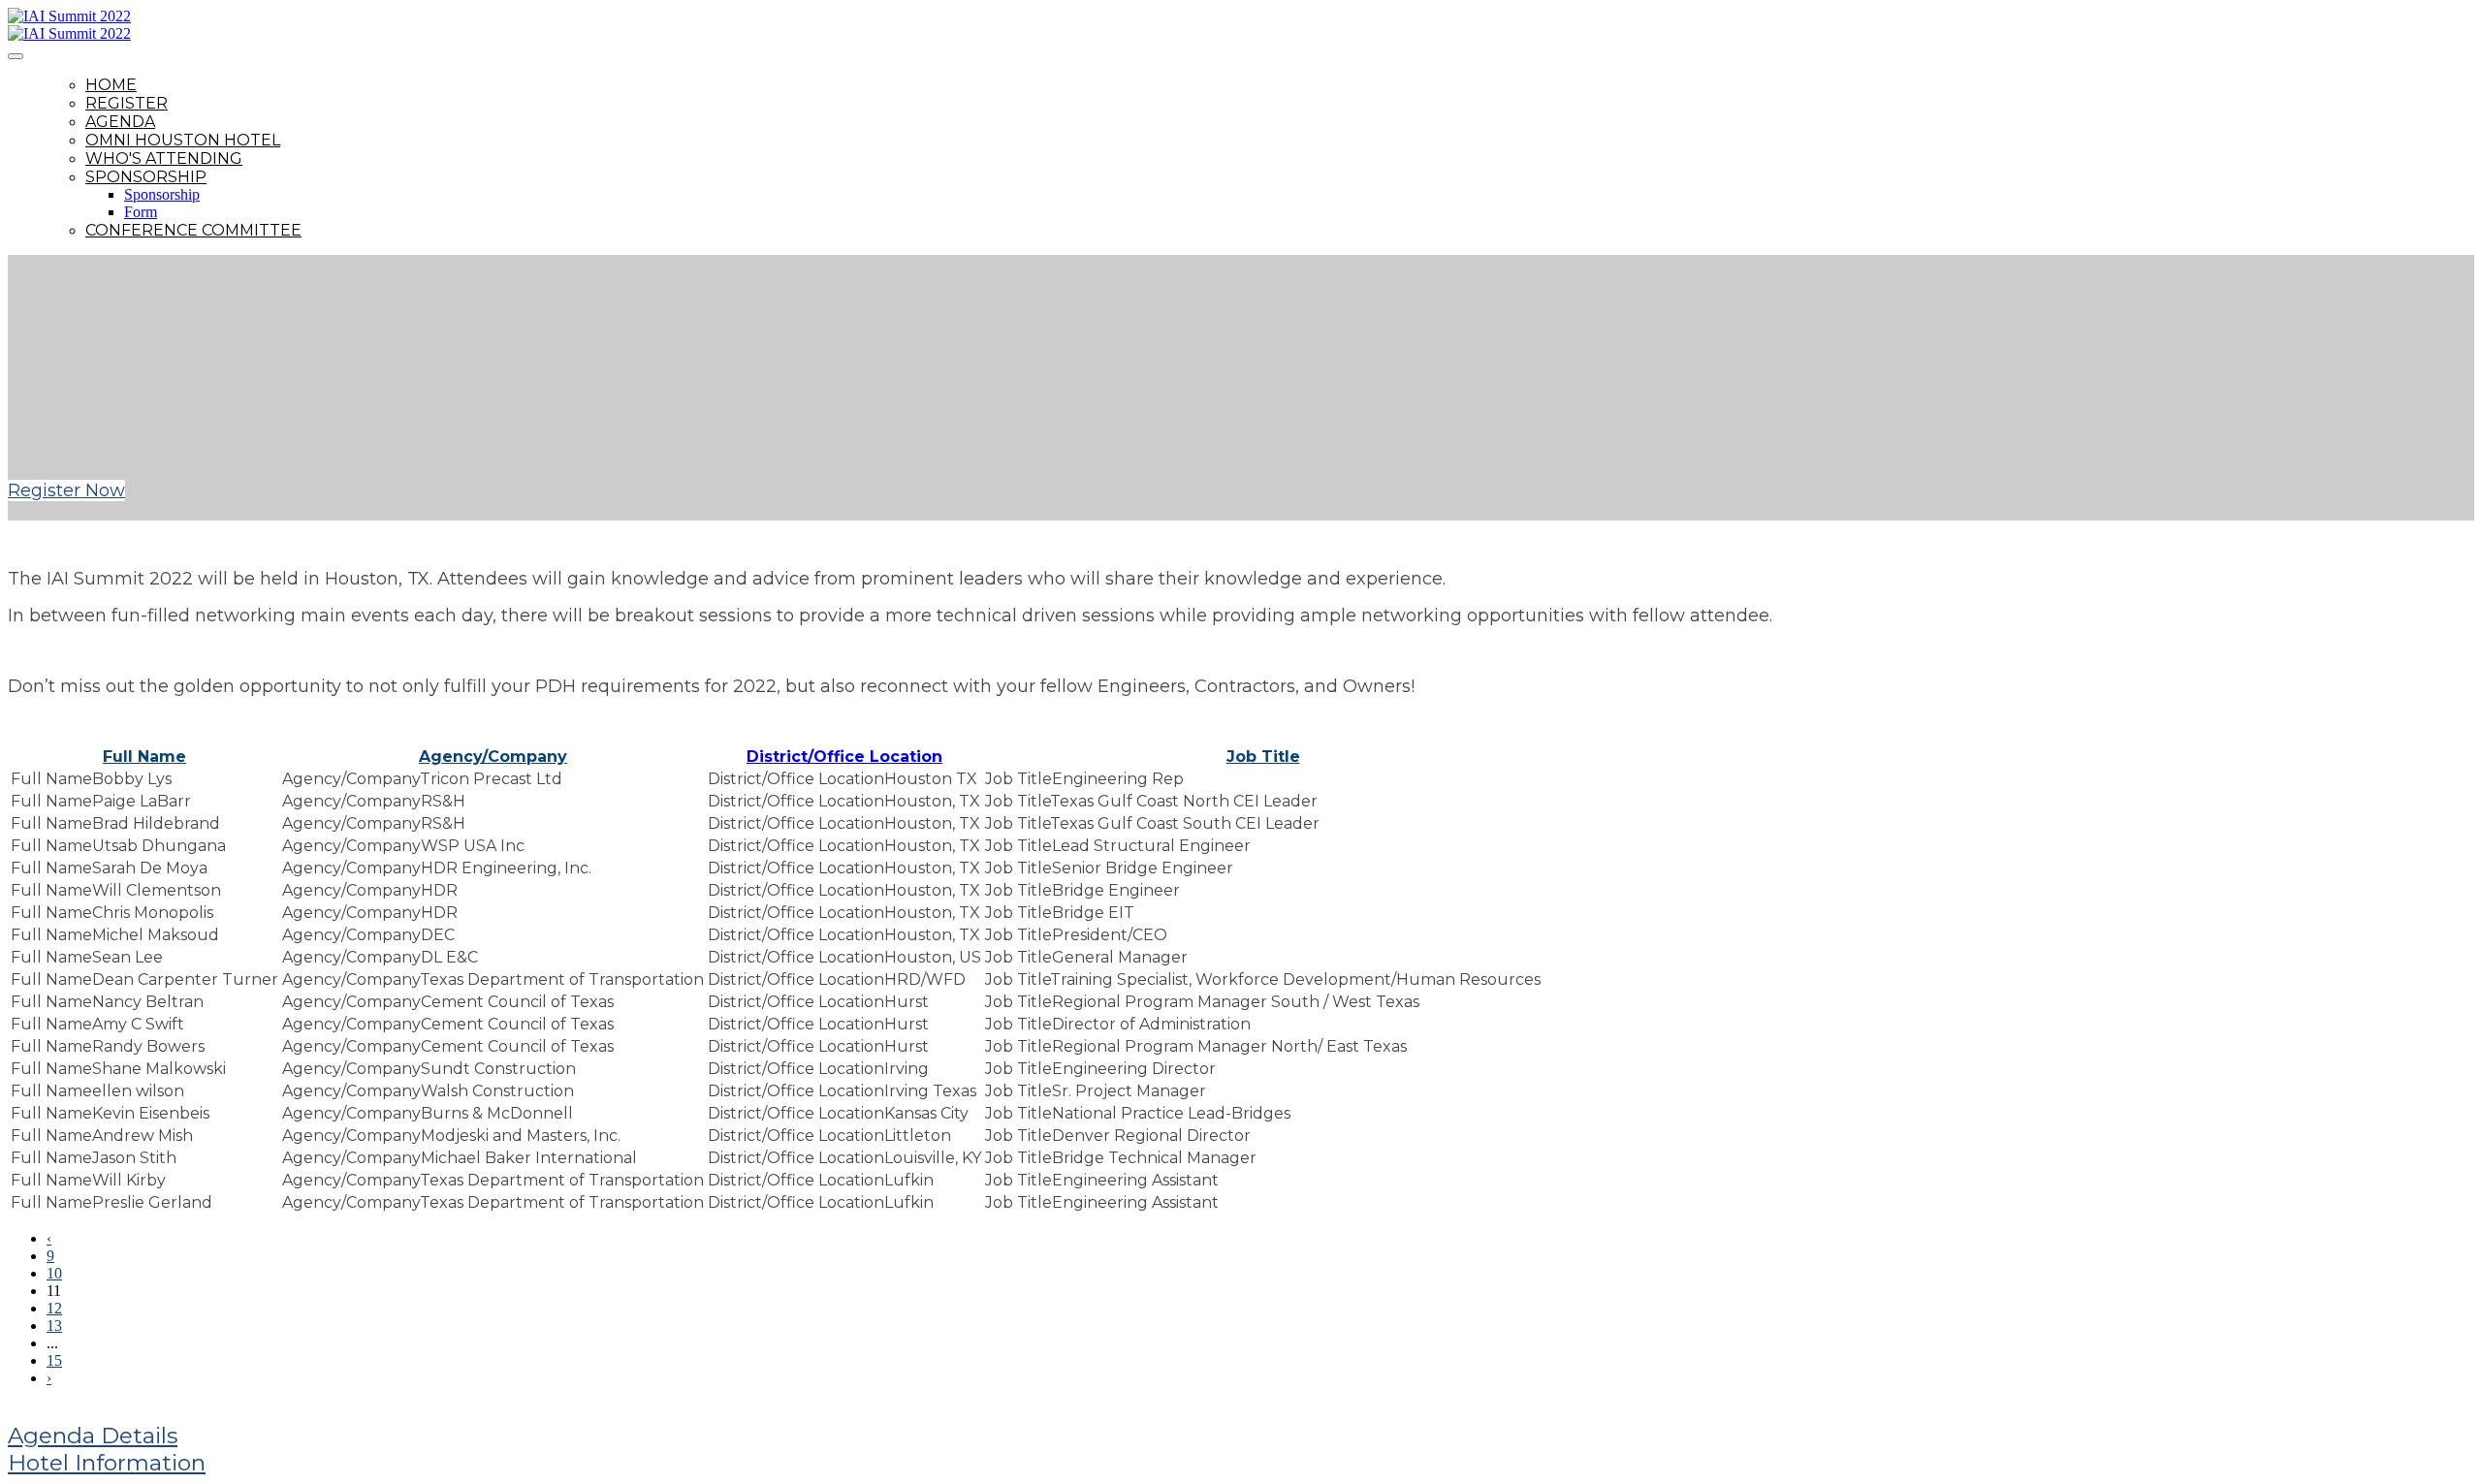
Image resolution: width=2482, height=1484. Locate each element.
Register (127, 103)
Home (111, 85)
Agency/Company (493, 757)
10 (54, 1273)
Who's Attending (164, 158)
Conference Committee (193, 230)
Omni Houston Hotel (183, 140)
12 (54, 1308)
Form (141, 212)
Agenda (120, 122)
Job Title (1263, 757)
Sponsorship (146, 177)
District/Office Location (844, 757)
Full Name (144, 757)
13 (54, 1326)
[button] (66, 490)
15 (54, 1360)
